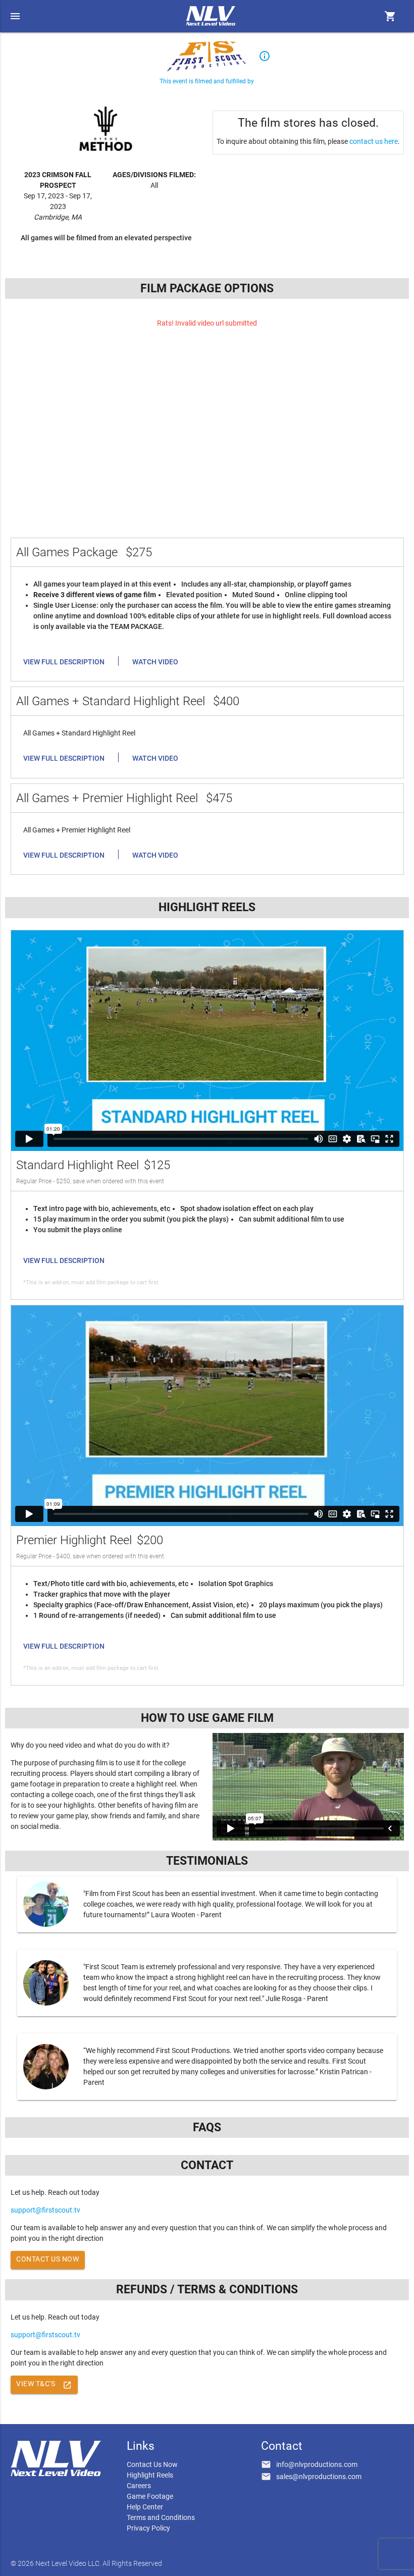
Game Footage (150, 2496)
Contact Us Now (47, 2259)
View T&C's (44, 2385)
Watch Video (155, 662)
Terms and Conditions (161, 2517)
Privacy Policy (148, 2528)
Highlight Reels (150, 2475)
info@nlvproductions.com (317, 2464)
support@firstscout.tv (45, 2210)
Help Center (145, 2507)
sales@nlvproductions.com (319, 2477)
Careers (139, 2486)
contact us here (374, 141)
